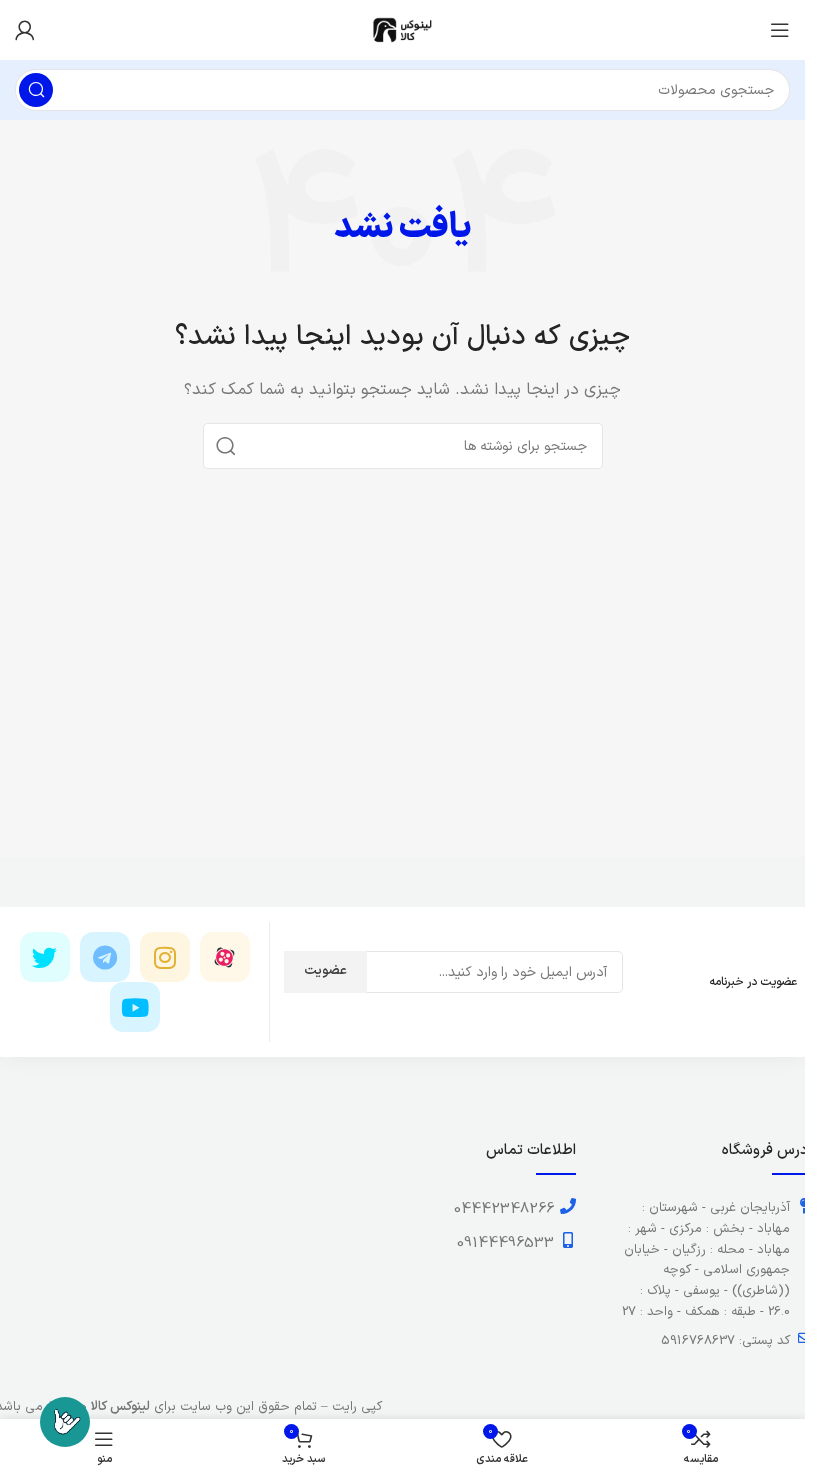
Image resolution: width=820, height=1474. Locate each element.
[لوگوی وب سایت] (402, 29)
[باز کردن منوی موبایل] (780, 30)
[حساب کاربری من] (25, 30)
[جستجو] (36, 90)
